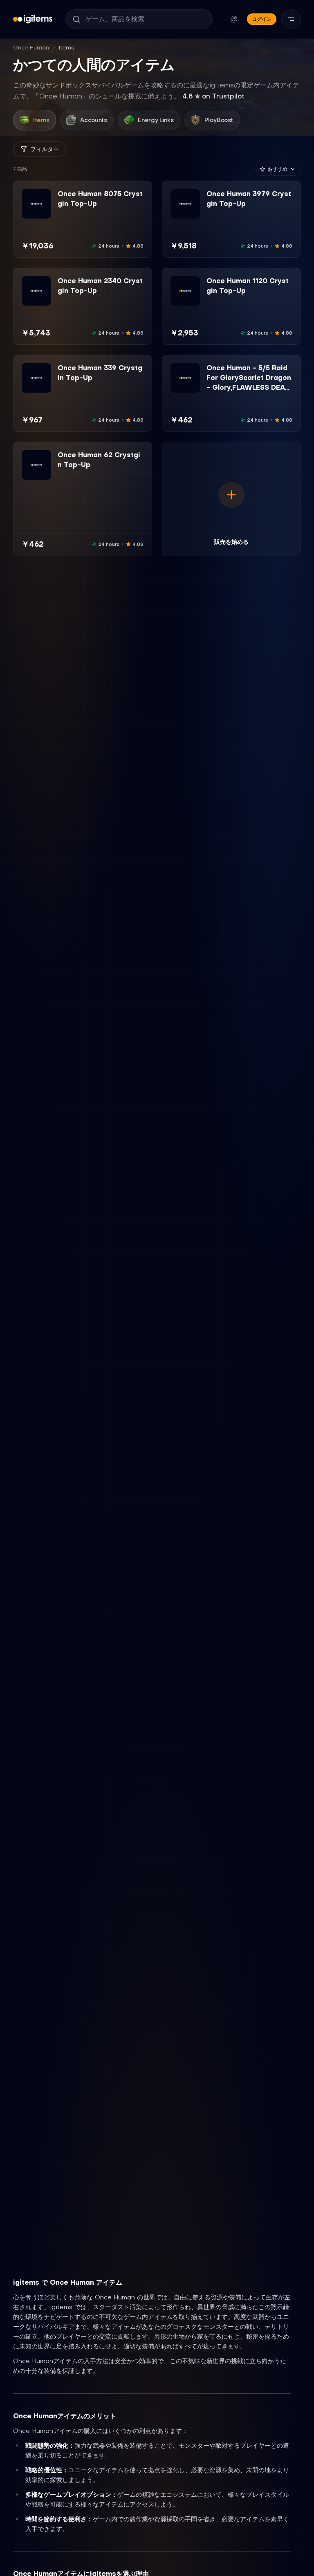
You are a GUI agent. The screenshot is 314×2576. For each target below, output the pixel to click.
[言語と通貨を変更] (234, 19)
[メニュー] (291, 19)
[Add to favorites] (45, 196)
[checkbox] (27, 213)
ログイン (262, 19)
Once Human (31, 48)
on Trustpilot (213, 96)
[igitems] (33, 19)
